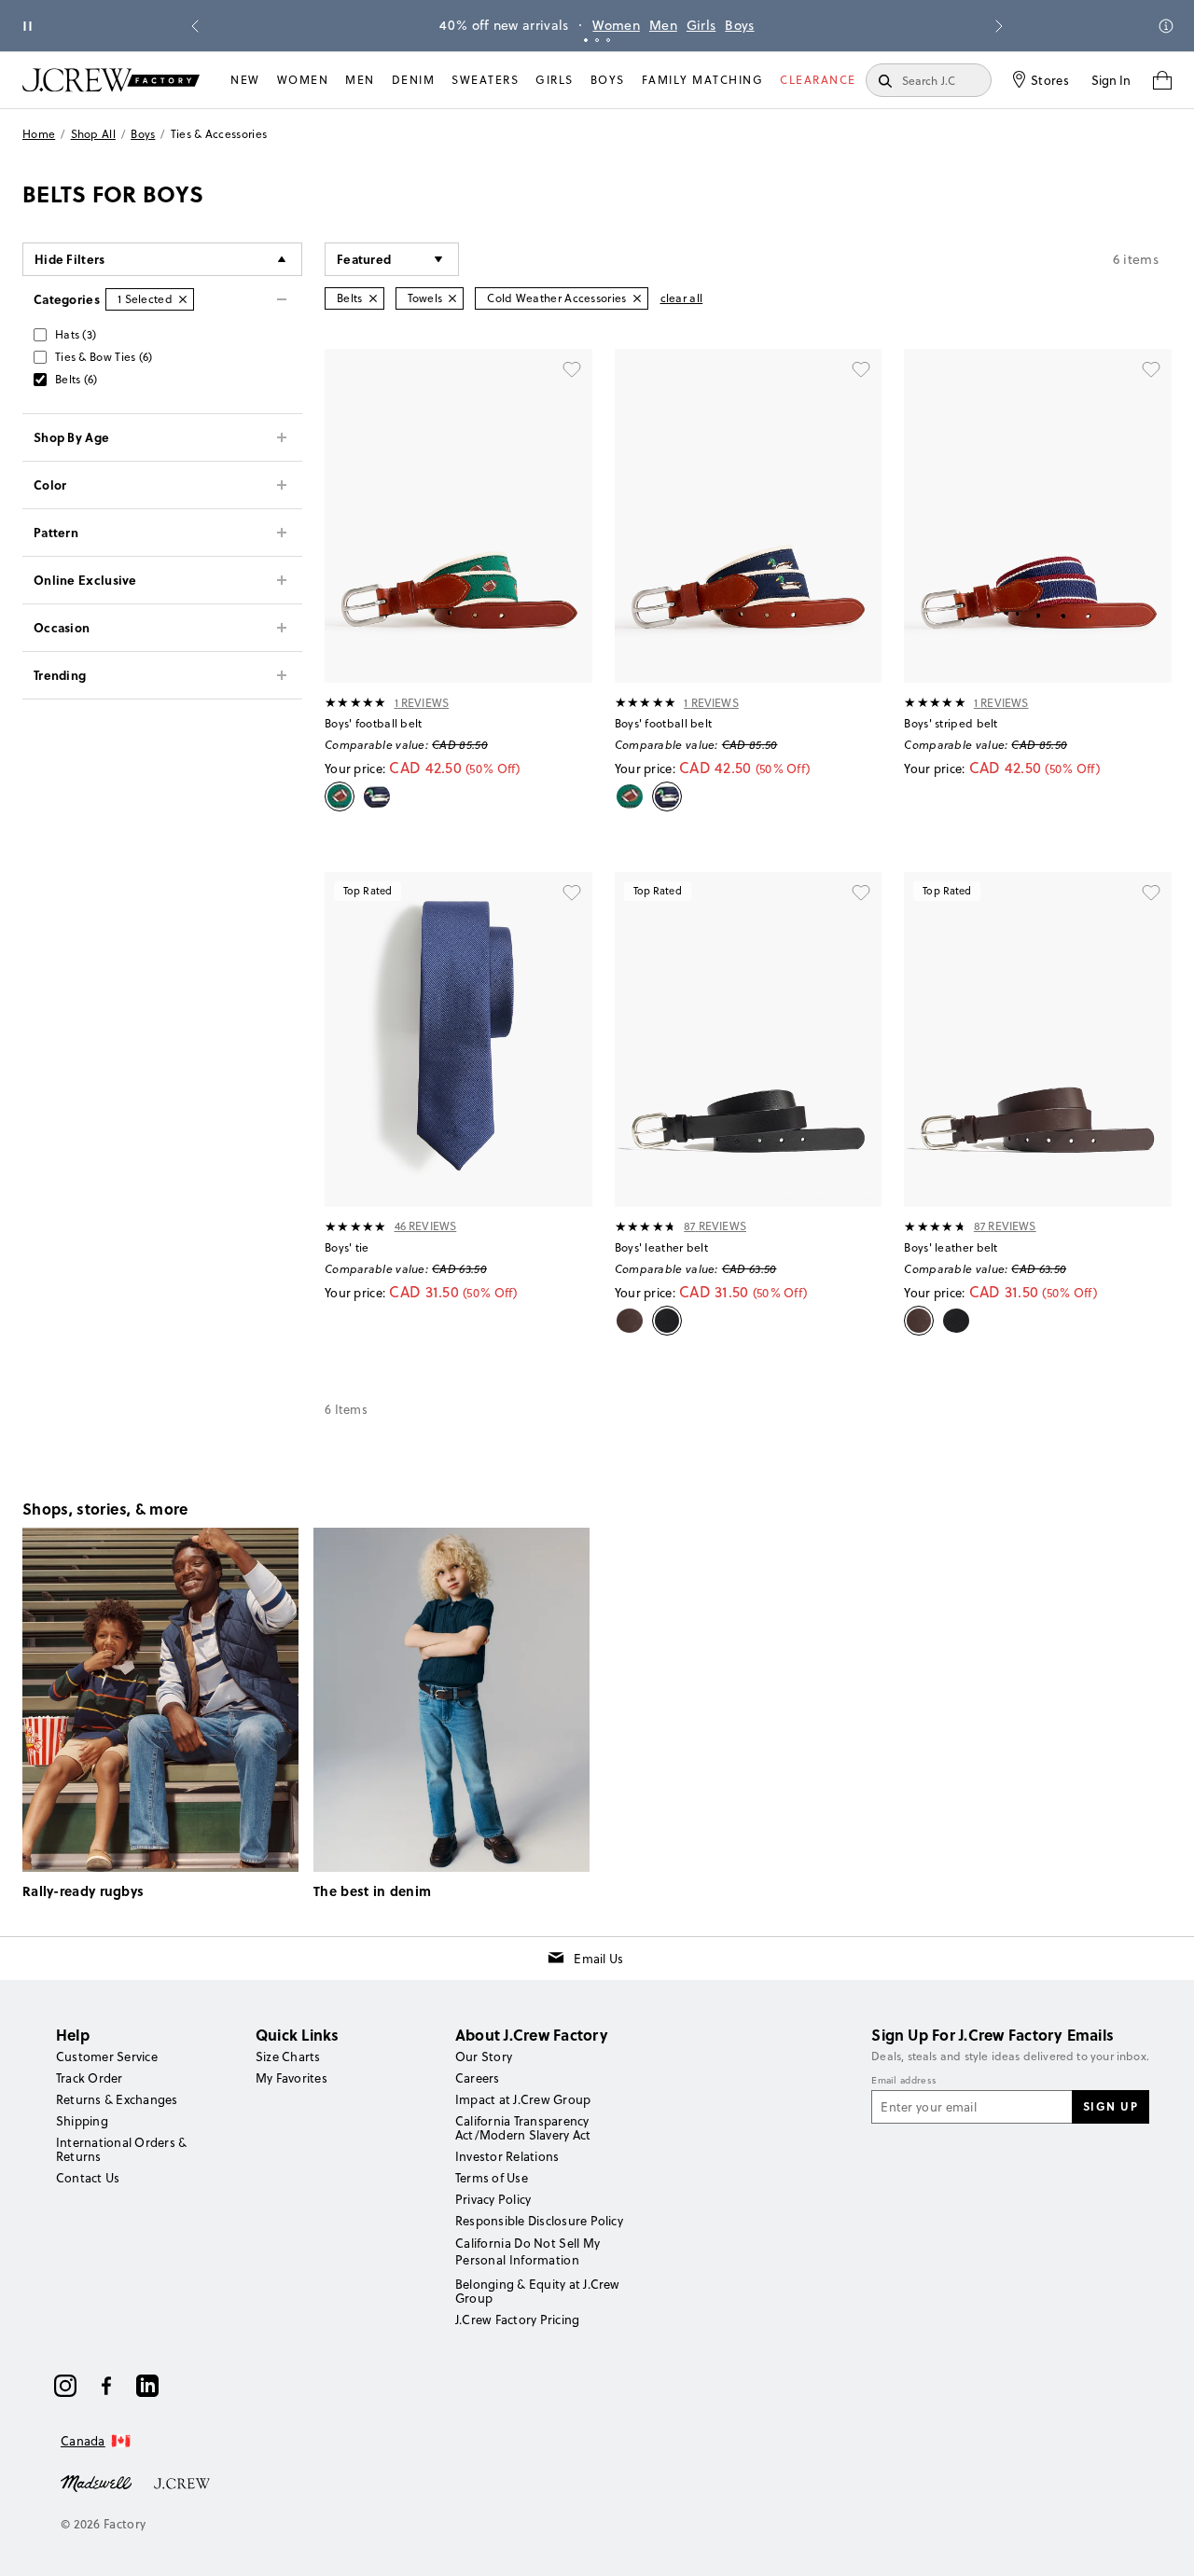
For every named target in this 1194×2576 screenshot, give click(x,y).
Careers (478, 2078)
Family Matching (703, 80)
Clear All (682, 298)
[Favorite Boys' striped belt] (1151, 369)
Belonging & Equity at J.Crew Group (538, 2291)
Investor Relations (507, 2156)
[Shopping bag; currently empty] (1162, 80)
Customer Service (107, 2057)
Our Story (484, 2057)
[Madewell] (96, 2482)
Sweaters (485, 80)
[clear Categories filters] (183, 299)
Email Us (598, 1959)
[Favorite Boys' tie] (572, 893)
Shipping (82, 2121)
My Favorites (292, 2078)
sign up (1111, 2106)
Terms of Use (492, 2178)
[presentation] (356, 702)
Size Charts (288, 2057)
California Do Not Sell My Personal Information (528, 2251)
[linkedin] (147, 2386)
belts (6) (76, 379)
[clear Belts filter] (373, 298)
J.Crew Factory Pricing (517, 2320)
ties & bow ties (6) (104, 357)
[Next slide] (999, 26)
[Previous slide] (195, 26)
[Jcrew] (182, 2482)
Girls (701, 25)
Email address (904, 2081)
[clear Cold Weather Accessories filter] (637, 298)
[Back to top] (1161, 2543)
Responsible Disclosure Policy (539, 2221)
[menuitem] (245, 80)
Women (616, 25)
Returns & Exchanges (117, 2099)
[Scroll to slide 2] (597, 40)
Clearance (818, 80)
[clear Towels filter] (452, 298)
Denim (414, 80)
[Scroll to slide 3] (608, 40)
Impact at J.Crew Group (523, 2099)
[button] (392, 259)
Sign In (1111, 80)
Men (663, 25)
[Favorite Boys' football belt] (572, 369)
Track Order (90, 2078)
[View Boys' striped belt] (1038, 516)
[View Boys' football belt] (458, 516)
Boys (739, 25)
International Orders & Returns (121, 2149)
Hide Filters (70, 259)
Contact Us (88, 2178)
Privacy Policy (493, 2199)
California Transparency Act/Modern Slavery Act (523, 2128)
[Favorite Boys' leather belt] (861, 893)
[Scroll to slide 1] (586, 40)
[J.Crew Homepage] (111, 80)
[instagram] (65, 2386)
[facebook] (106, 2386)
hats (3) (76, 334)
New (245, 80)
